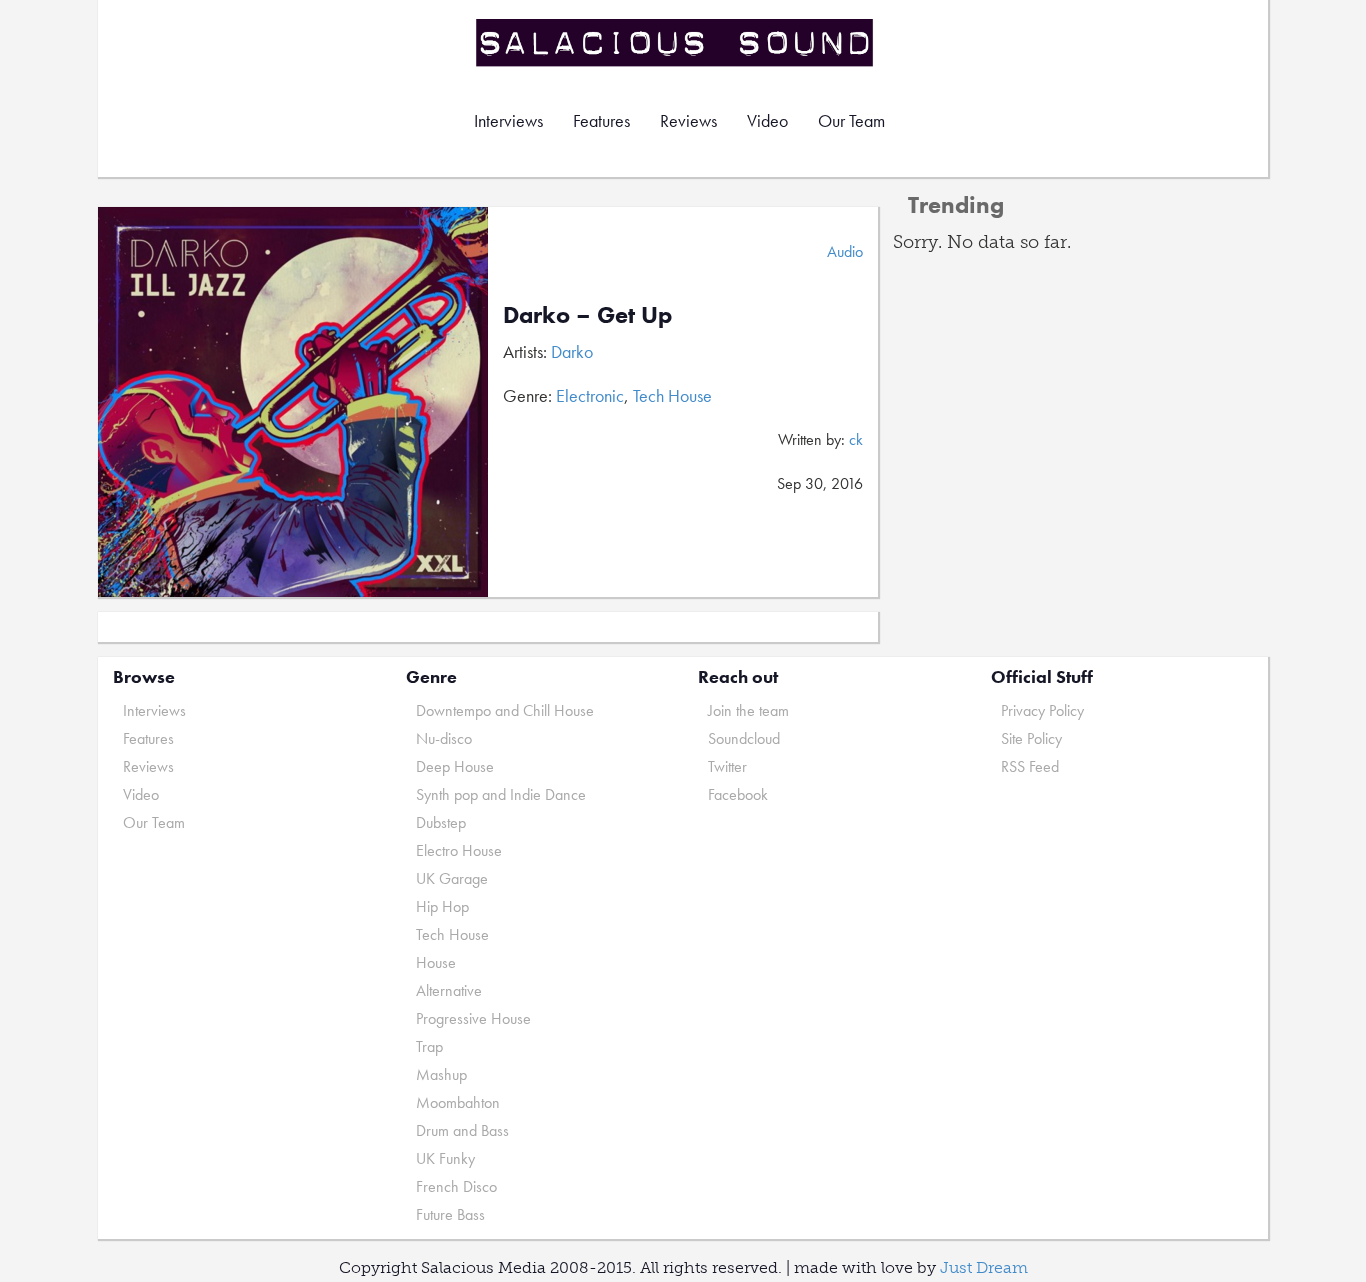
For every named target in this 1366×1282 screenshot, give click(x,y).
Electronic (590, 395)
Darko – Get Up (587, 314)
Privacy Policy (1042, 710)
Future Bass (450, 1214)
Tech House (672, 395)
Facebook (738, 794)
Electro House (459, 850)
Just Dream (984, 1267)
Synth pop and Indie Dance (501, 794)
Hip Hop (442, 906)
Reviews (688, 120)
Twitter (727, 766)
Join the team (748, 710)
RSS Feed (1030, 766)
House (436, 962)
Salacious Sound (676, 42)
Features (601, 120)
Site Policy (1031, 738)
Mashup (441, 1074)
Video (767, 120)
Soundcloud (744, 738)
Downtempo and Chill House (505, 710)
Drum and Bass (462, 1130)
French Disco (456, 1186)
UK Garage (452, 878)
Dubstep (441, 822)
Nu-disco (444, 738)
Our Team (851, 120)
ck (856, 439)
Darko (572, 351)
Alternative (449, 990)
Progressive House (473, 1018)
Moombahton (458, 1102)
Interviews (508, 120)
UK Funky (445, 1158)
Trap (429, 1046)
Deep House (455, 766)
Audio (845, 251)
